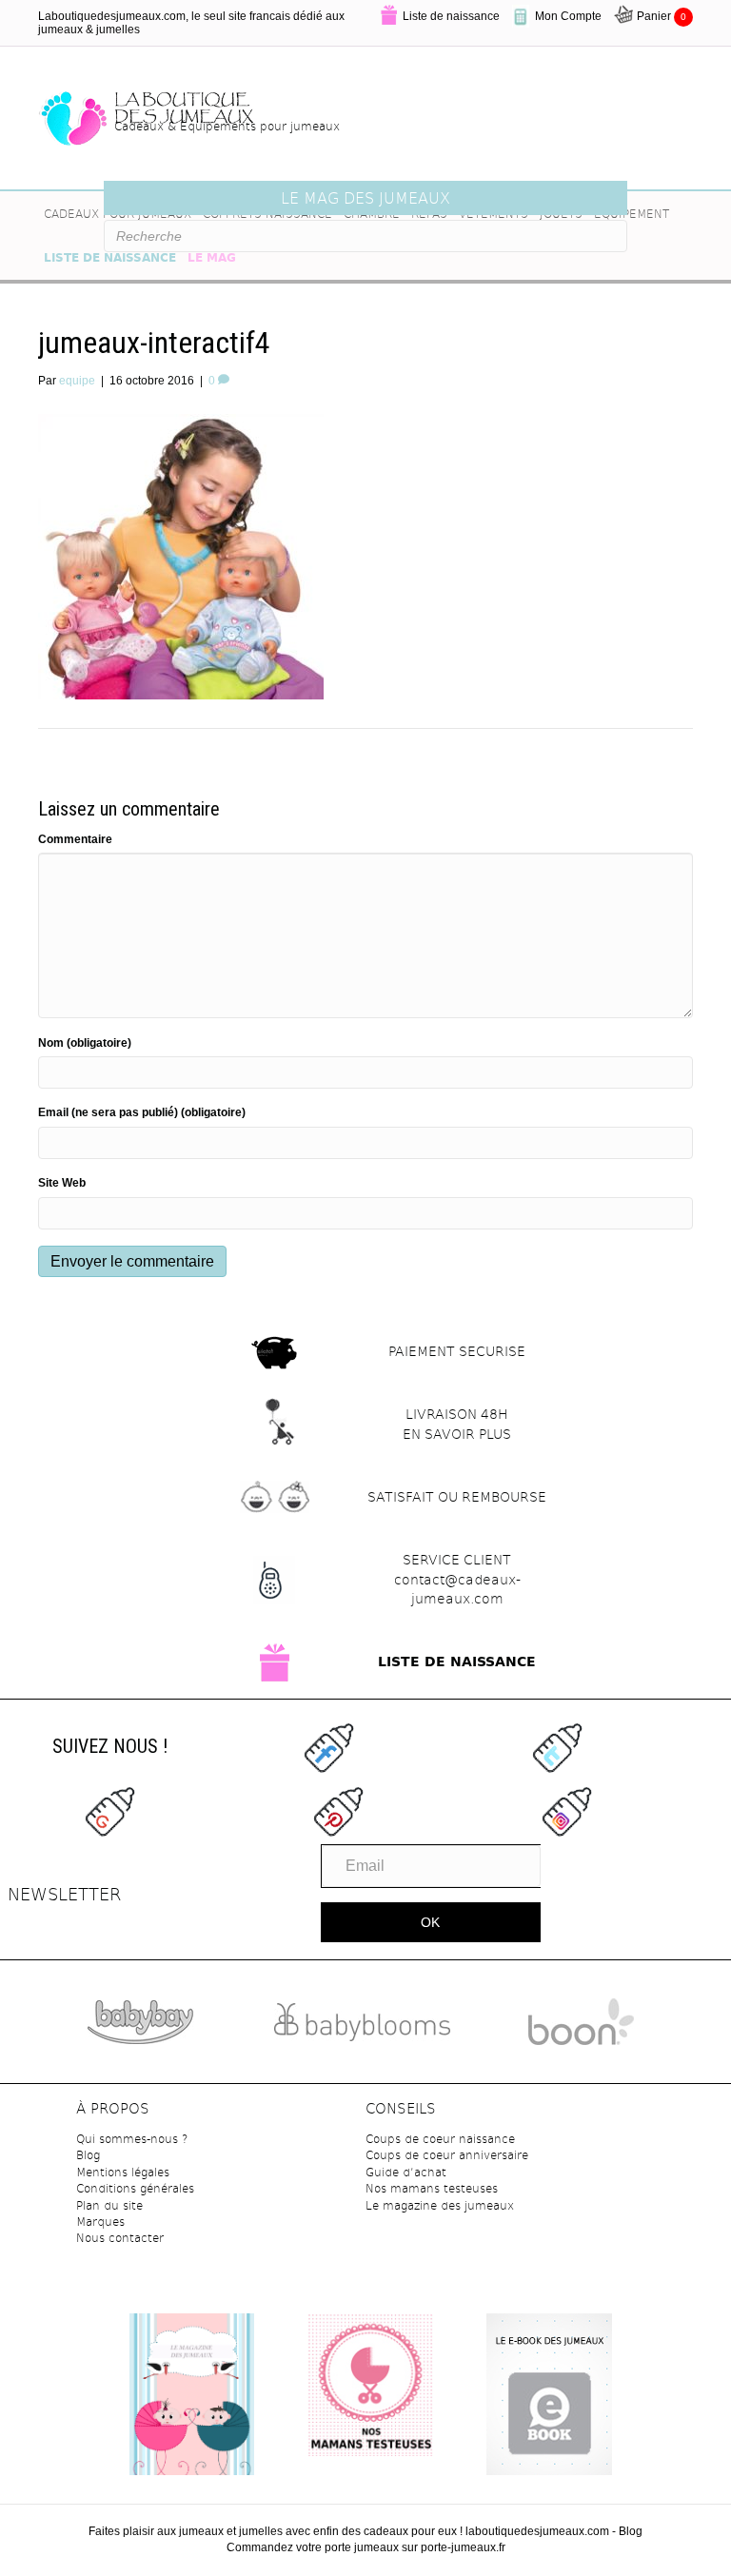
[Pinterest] (338, 1811)
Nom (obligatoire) (85, 1043)
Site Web (62, 1183)
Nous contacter (120, 2237)
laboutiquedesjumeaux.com (537, 2531)
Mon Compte (568, 16)
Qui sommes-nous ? (132, 2138)
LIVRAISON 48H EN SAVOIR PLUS (457, 1424)
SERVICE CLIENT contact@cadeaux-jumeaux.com (457, 1579)
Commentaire (75, 839)
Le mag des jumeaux (365, 197)
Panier (662, 16)
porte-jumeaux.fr (463, 2547)
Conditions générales (135, 2188)
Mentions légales (123, 2172)
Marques (100, 2221)
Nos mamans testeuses (432, 2188)
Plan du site (109, 2205)
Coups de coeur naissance (440, 2138)
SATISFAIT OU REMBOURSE (457, 1496)
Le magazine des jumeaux (440, 2205)
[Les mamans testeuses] (370, 2384)
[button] (431, 1922)
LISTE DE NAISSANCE (457, 1662)
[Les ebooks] (549, 2397)
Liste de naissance (451, 16)
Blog (88, 2154)
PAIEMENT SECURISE (457, 1351)
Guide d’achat (406, 2172)
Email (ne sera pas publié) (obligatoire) (142, 1112)
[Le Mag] (192, 2401)
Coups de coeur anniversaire (447, 2154)
